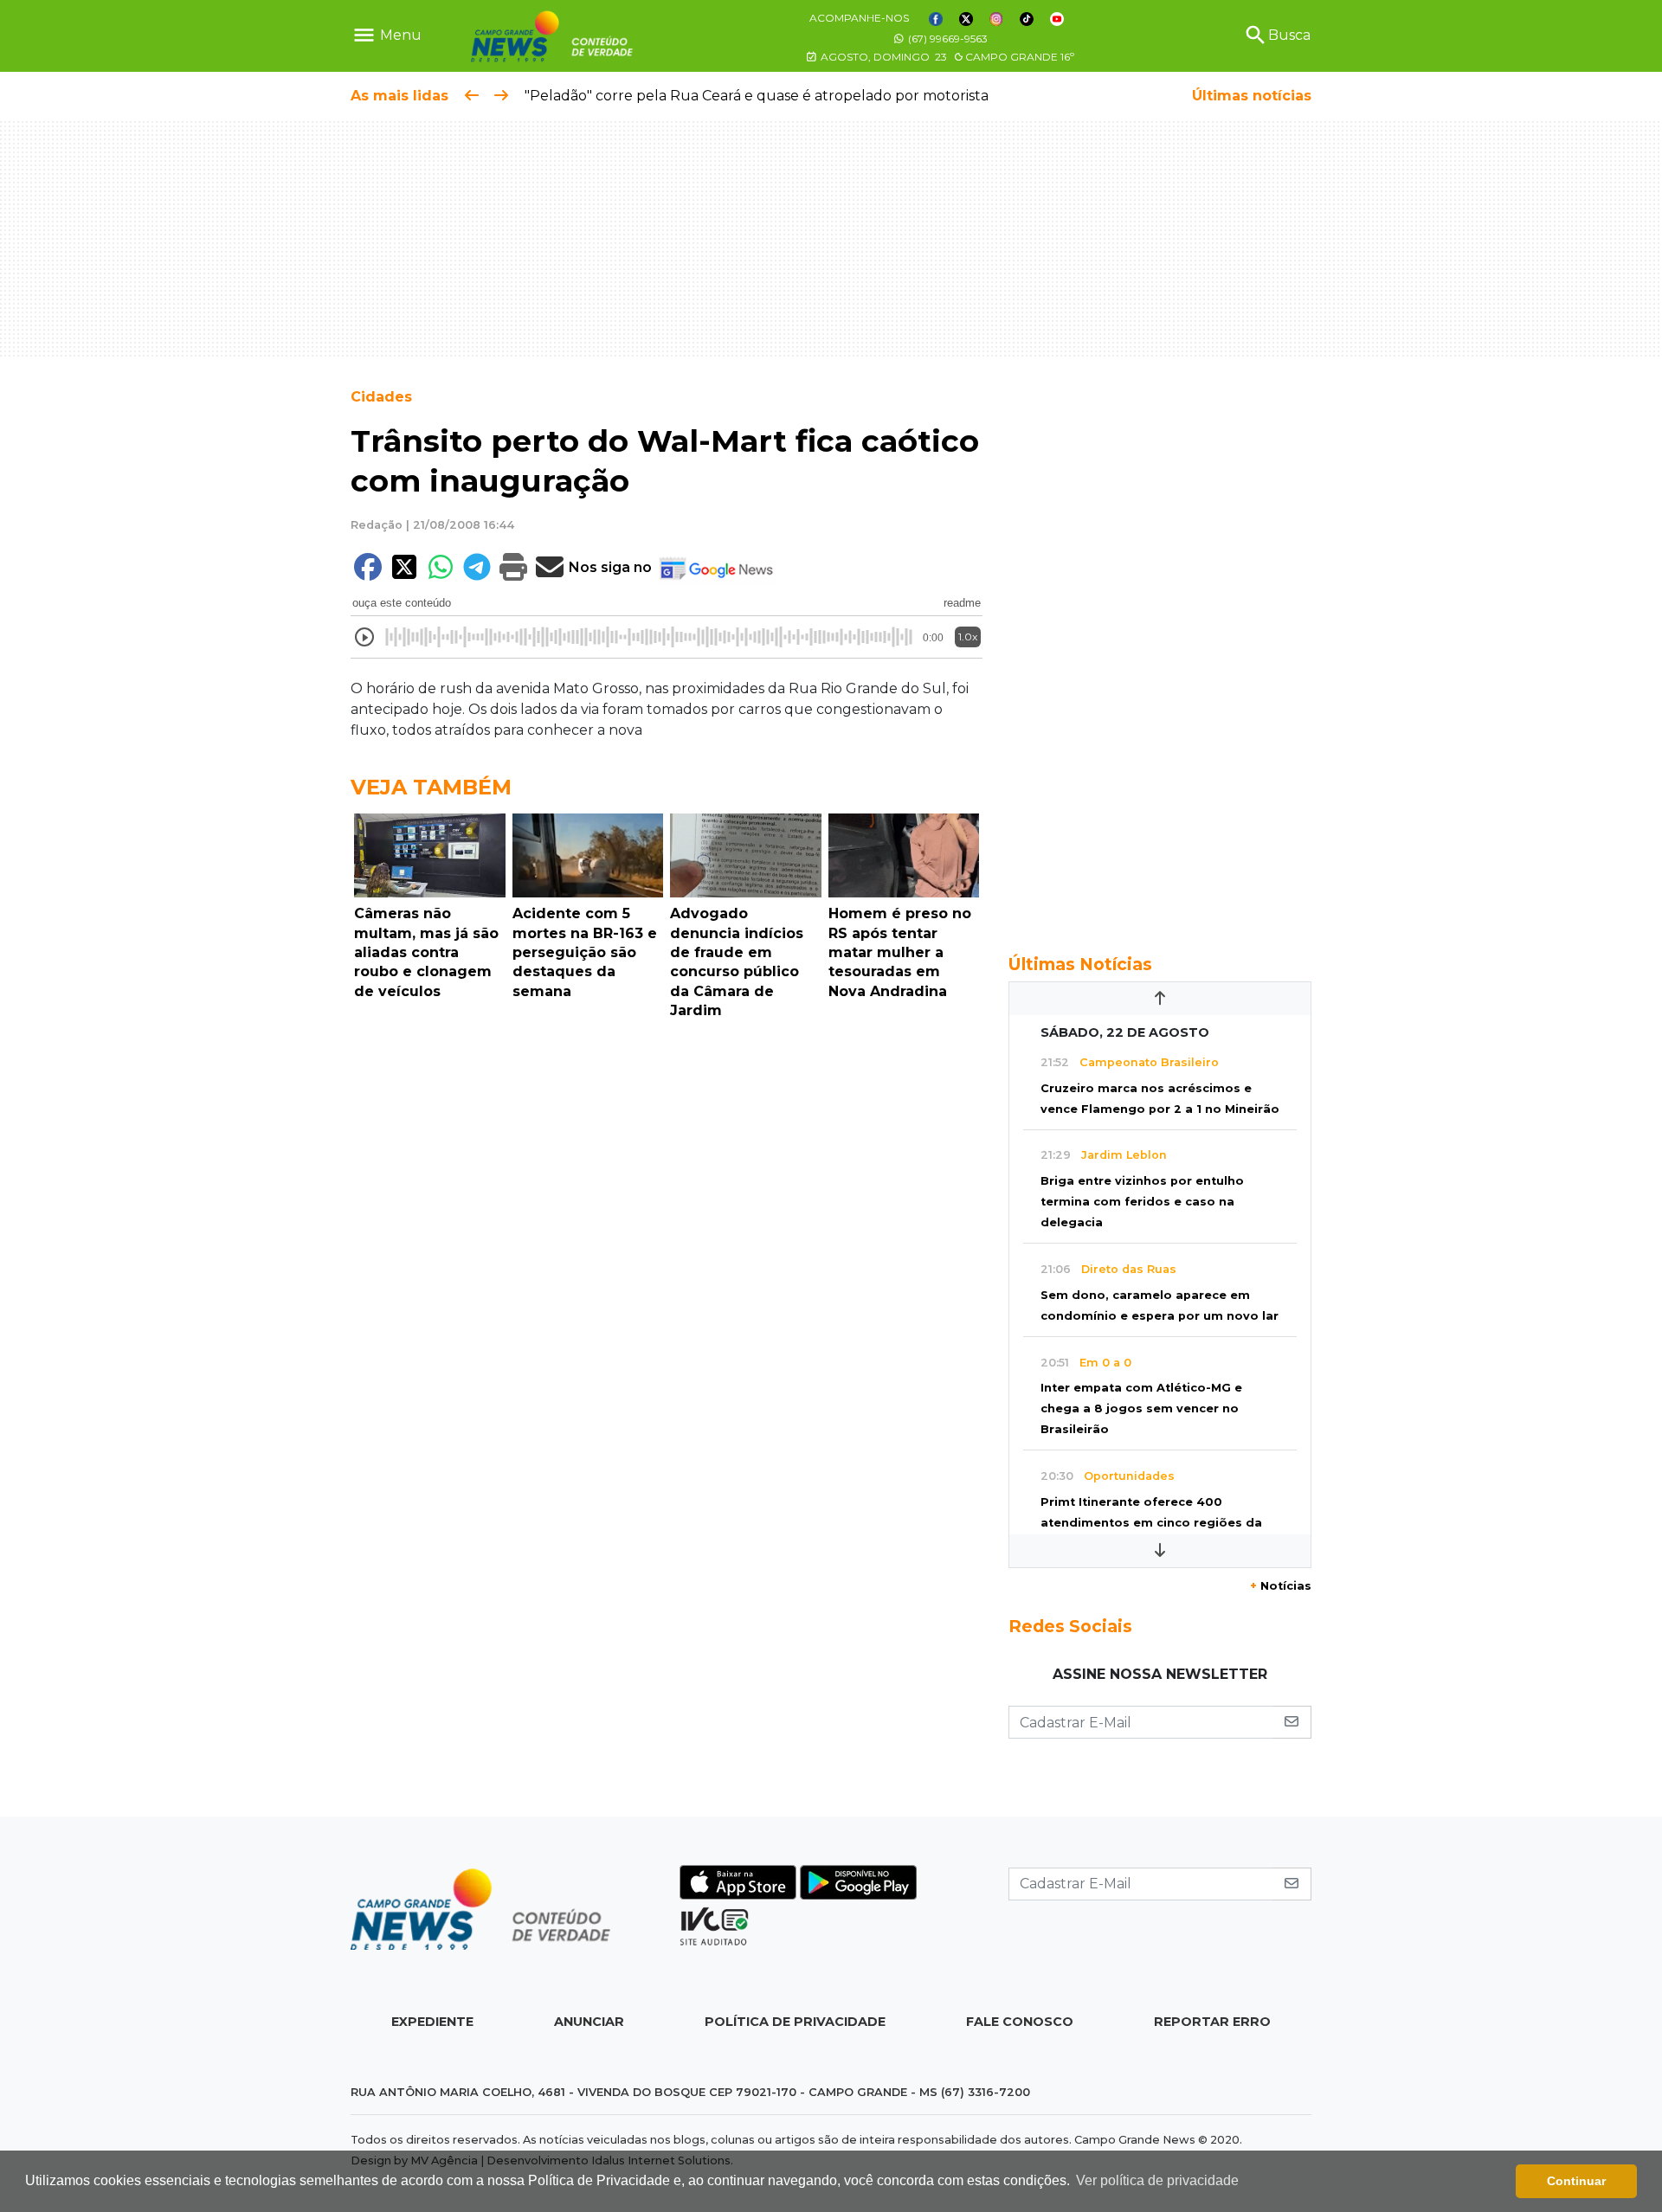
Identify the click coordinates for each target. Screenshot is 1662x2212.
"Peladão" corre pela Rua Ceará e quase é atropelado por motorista (757, 96)
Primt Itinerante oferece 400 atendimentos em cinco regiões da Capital (1151, 1523)
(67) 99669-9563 (947, 39)
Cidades (381, 397)
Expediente (432, 2022)
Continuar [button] (1576, 2181)
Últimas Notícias (1080, 964)
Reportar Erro (1212, 2022)
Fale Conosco (1020, 2022)
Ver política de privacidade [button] (1157, 2180)
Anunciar (589, 2022)
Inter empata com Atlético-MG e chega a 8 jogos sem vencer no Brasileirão (1141, 1408)
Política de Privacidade (795, 2022)
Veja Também (431, 787)
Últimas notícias (1252, 96)
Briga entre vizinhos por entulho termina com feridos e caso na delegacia (1142, 1202)
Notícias (1281, 1586)
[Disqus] (667, 1265)
